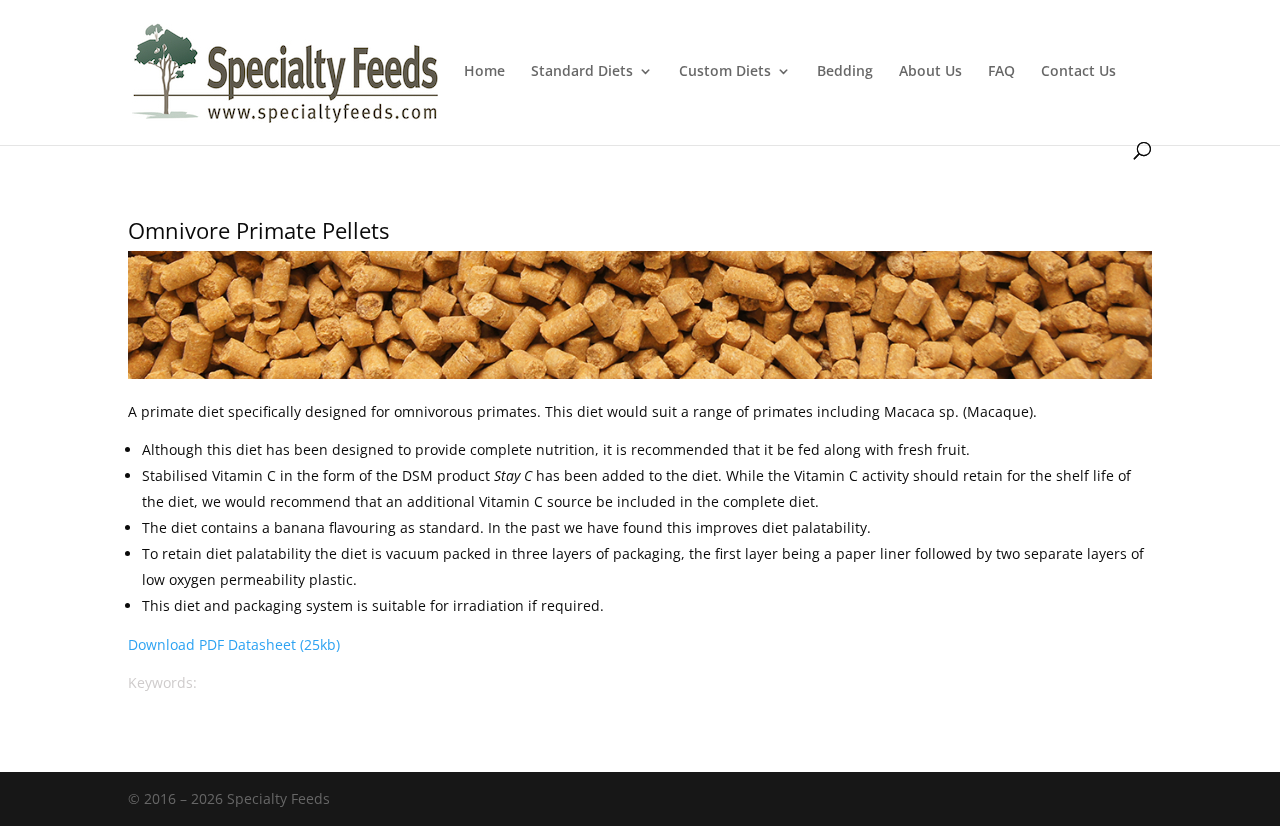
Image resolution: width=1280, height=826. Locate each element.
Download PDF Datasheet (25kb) (234, 644)
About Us (930, 72)
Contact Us (1078, 72)
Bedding (845, 72)
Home (484, 72)
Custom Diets (725, 72)
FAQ (1001, 72)
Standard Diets (582, 72)
